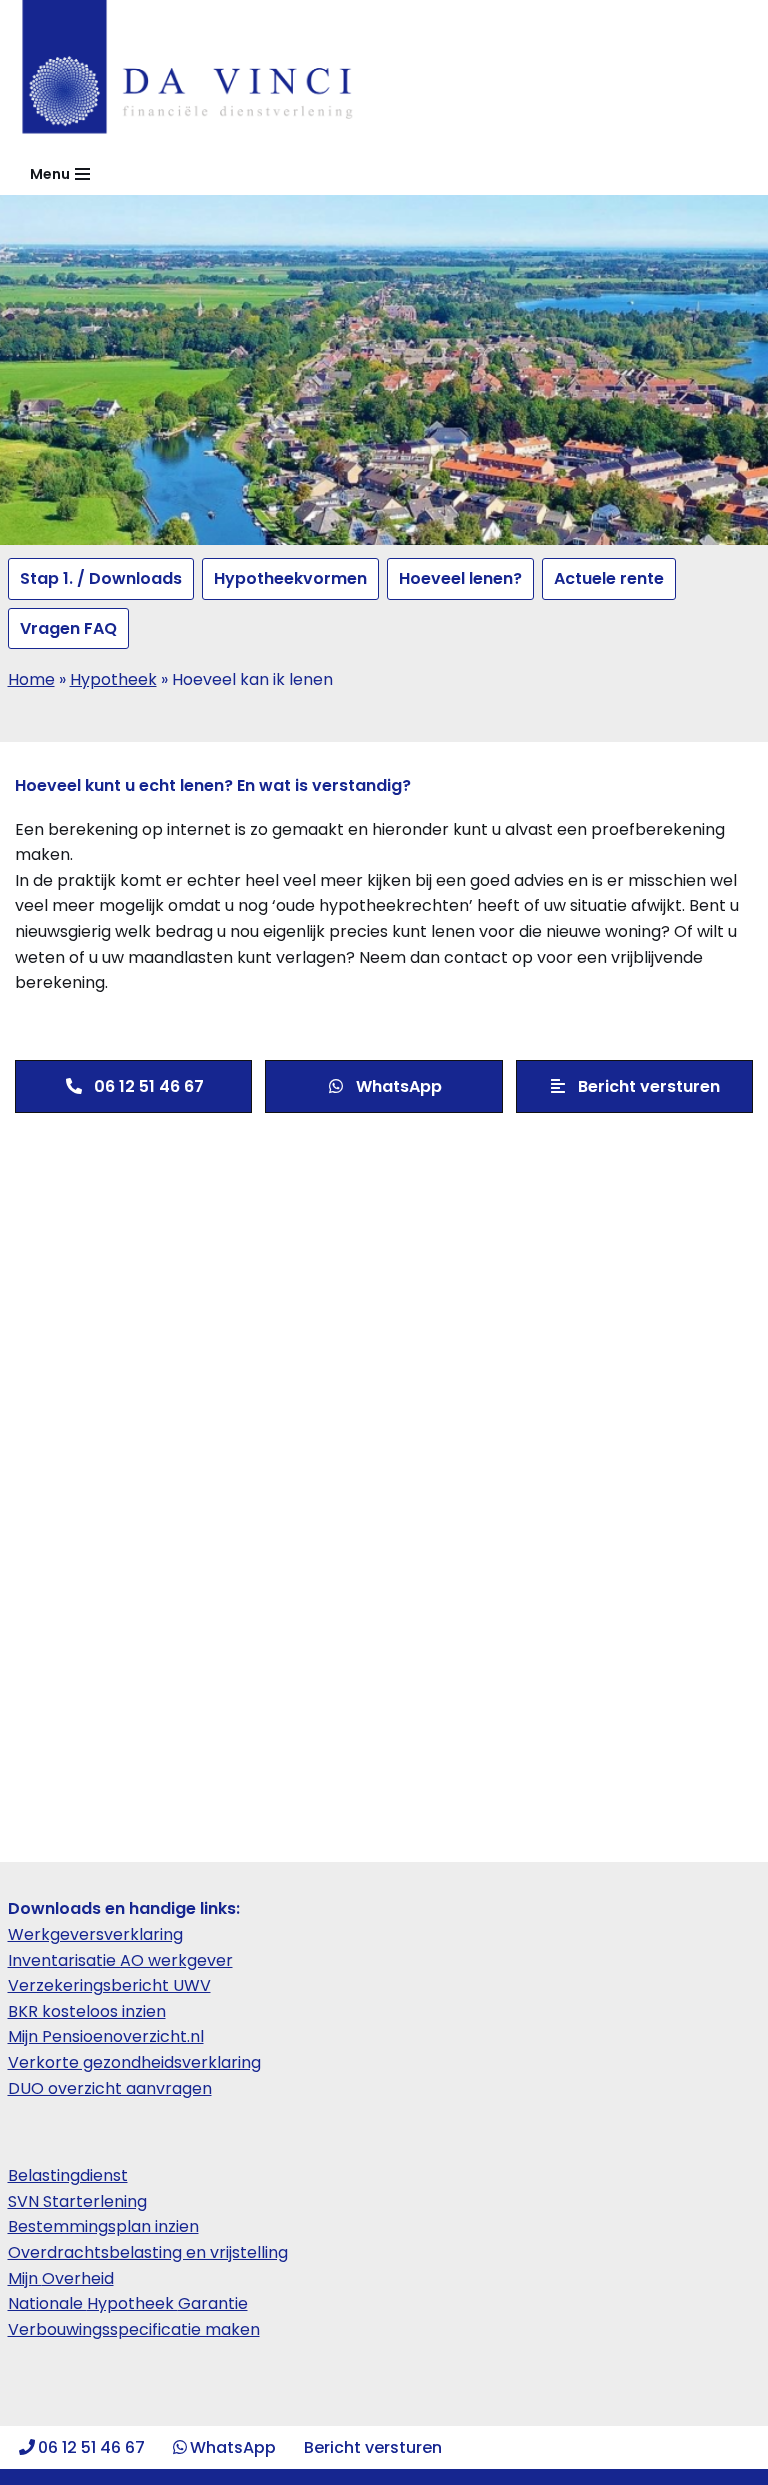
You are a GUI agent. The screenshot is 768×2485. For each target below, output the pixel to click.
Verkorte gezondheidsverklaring (134, 2062)
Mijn (25, 2278)
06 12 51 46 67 (91, 2447)
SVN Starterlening (77, 2201)
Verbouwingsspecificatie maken (134, 2329)
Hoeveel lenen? (460, 578)
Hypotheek (113, 679)
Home (31, 679)
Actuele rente (609, 578)
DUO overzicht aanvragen (110, 2088)
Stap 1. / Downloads (101, 578)
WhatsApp (233, 2447)
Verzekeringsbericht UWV (109, 1985)
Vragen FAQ (68, 628)
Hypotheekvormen (290, 578)
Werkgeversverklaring (95, 1934)
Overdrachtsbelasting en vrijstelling (148, 2252)
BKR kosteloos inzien (87, 2011)
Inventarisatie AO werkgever (120, 1960)
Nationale (47, 2303)
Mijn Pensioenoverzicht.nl (106, 2036)
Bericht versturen (373, 2447)
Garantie (213, 2303)
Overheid (78, 2278)
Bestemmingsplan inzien (103, 2226)
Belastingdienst (68, 2175)
